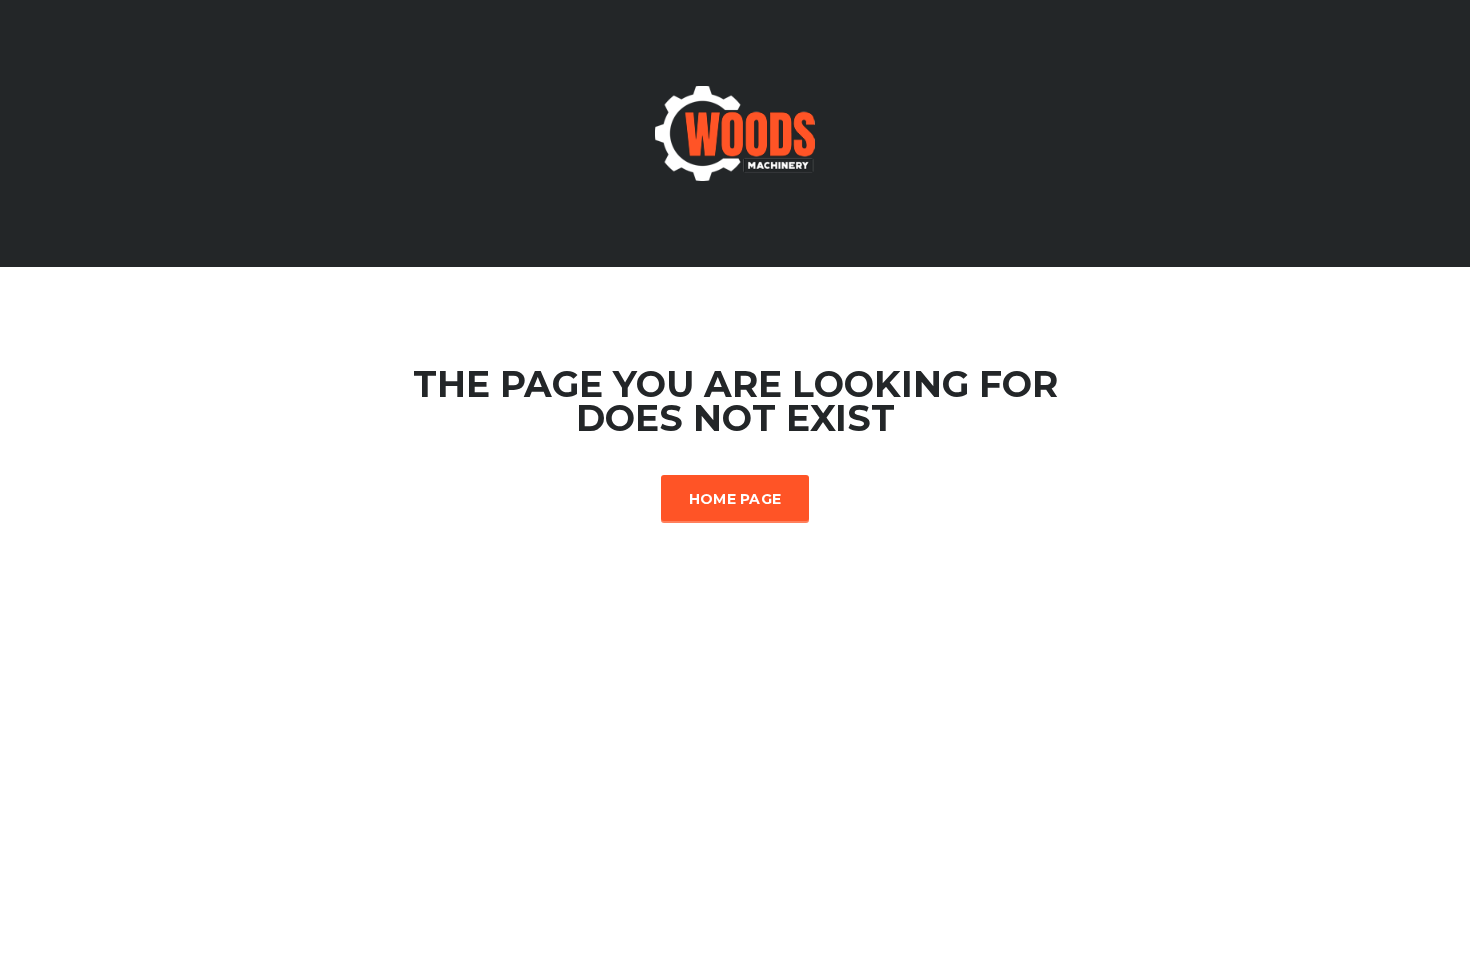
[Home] (735, 131)
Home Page (735, 499)
